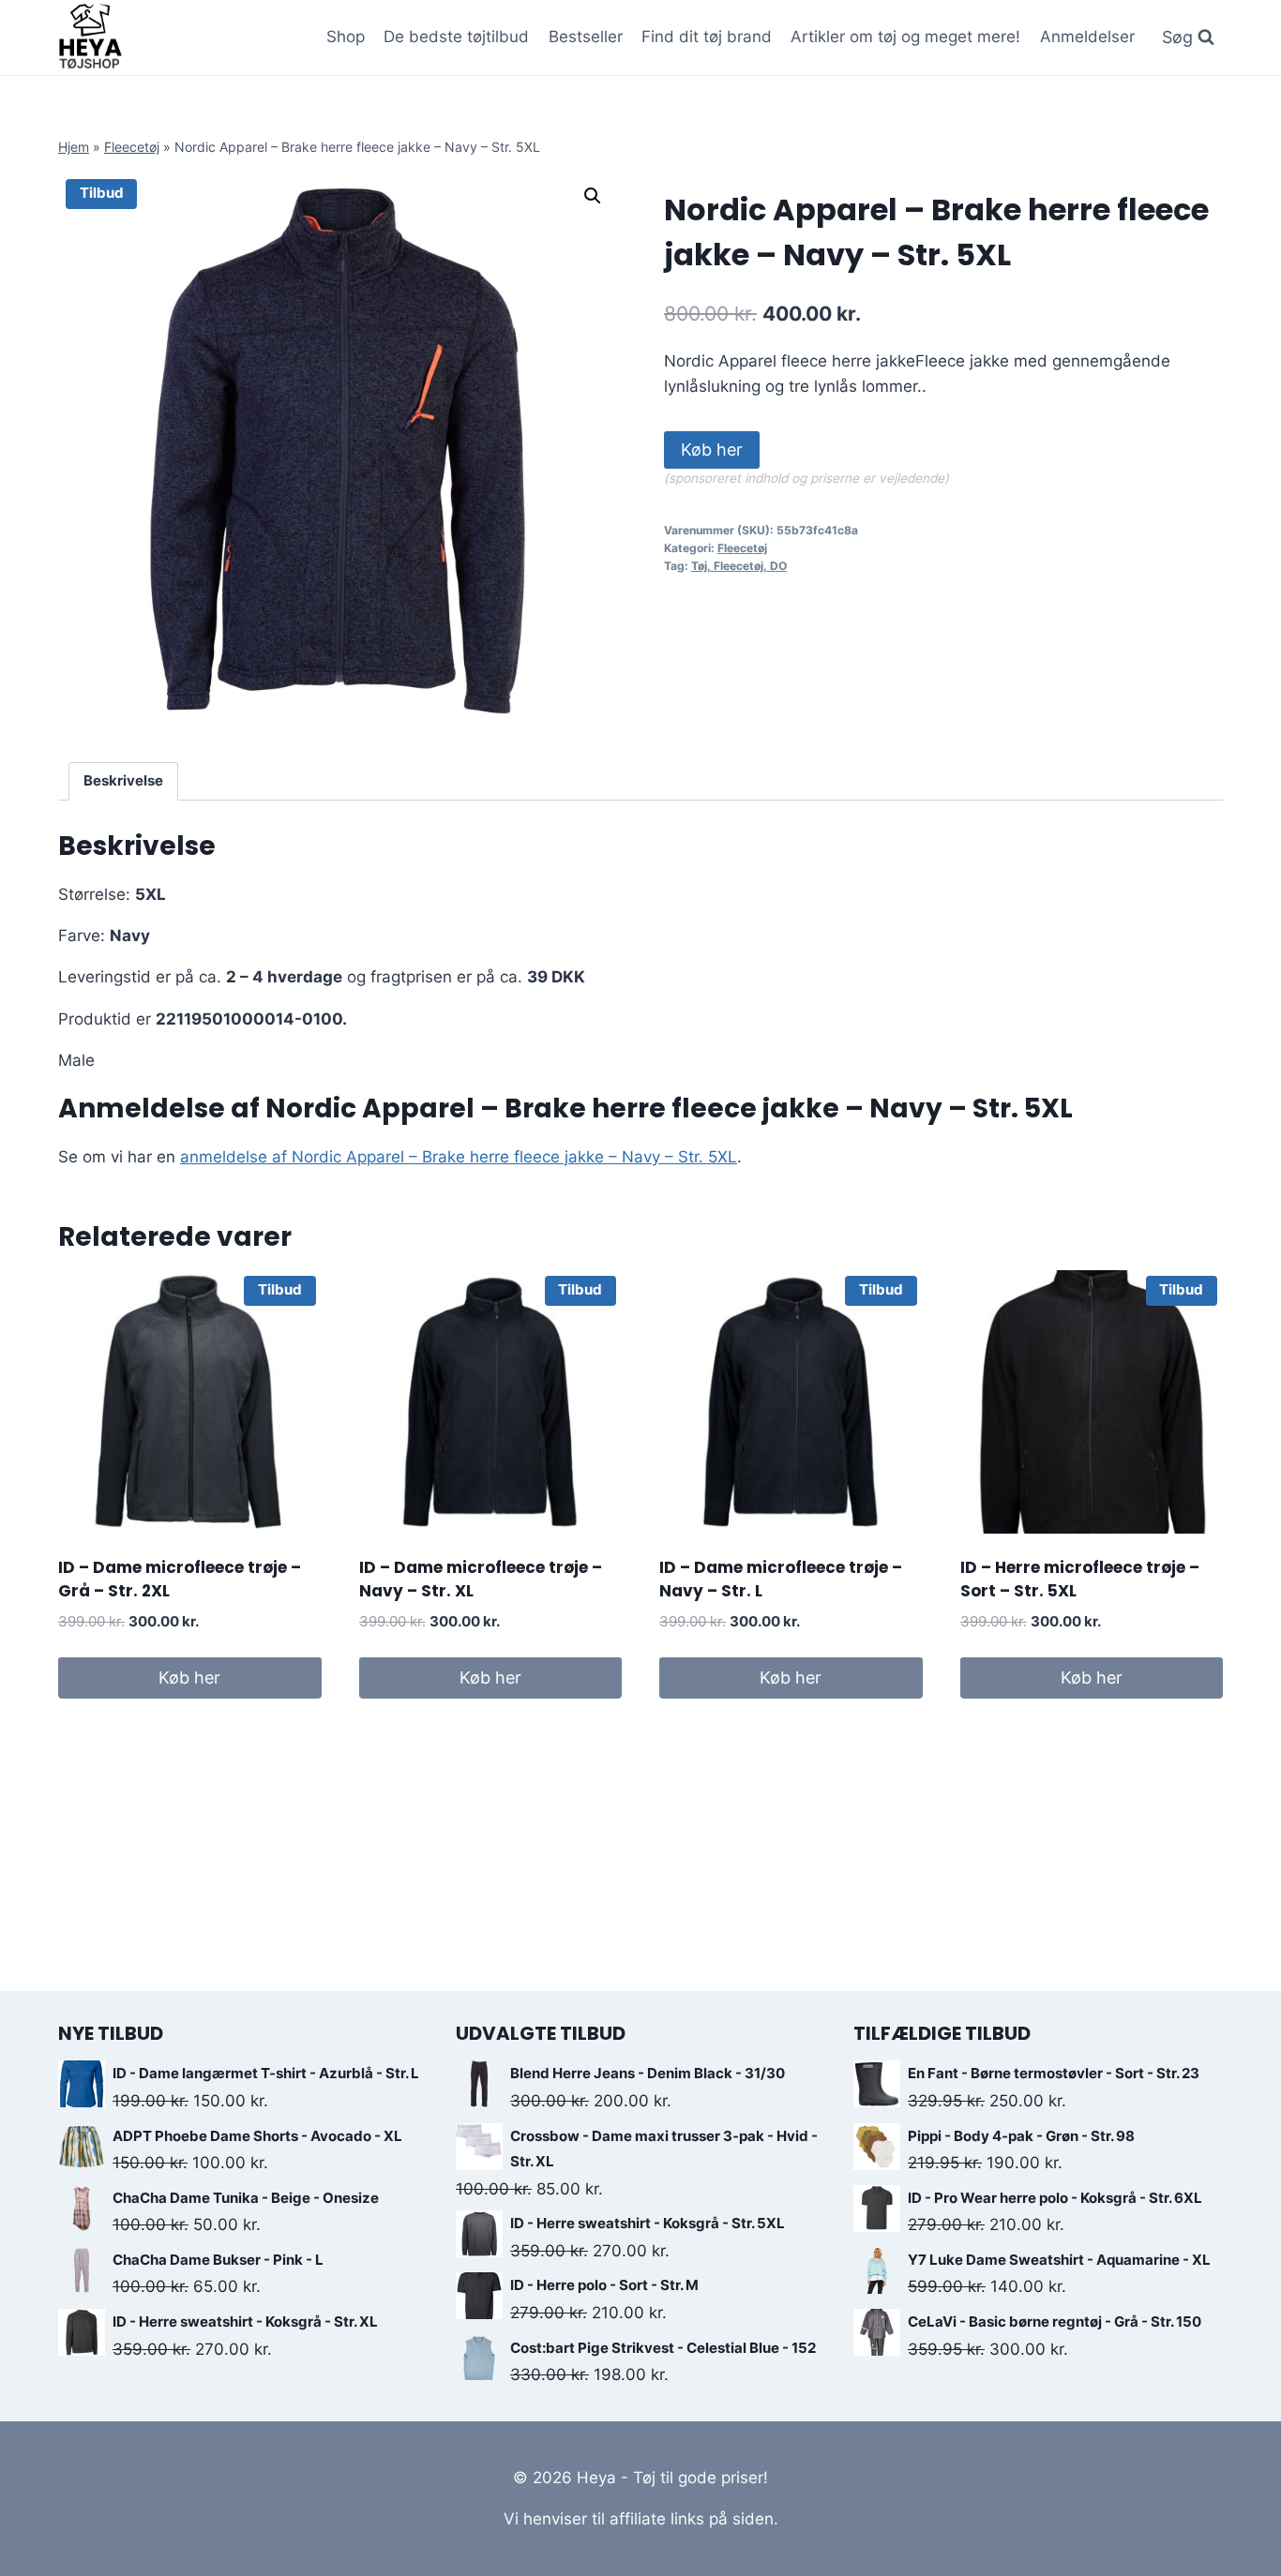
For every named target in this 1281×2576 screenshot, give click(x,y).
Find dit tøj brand (707, 37)
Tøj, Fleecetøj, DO (739, 566)
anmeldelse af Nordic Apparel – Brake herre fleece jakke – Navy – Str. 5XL (459, 1157)
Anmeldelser (1087, 37)
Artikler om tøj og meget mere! (905, 37)
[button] (593, 196)
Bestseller (586, 37)
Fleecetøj (132, 147)
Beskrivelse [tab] (123, 780)
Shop (346, 37)
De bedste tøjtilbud (456, 37)
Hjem (74, 147)
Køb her (712, 449)
